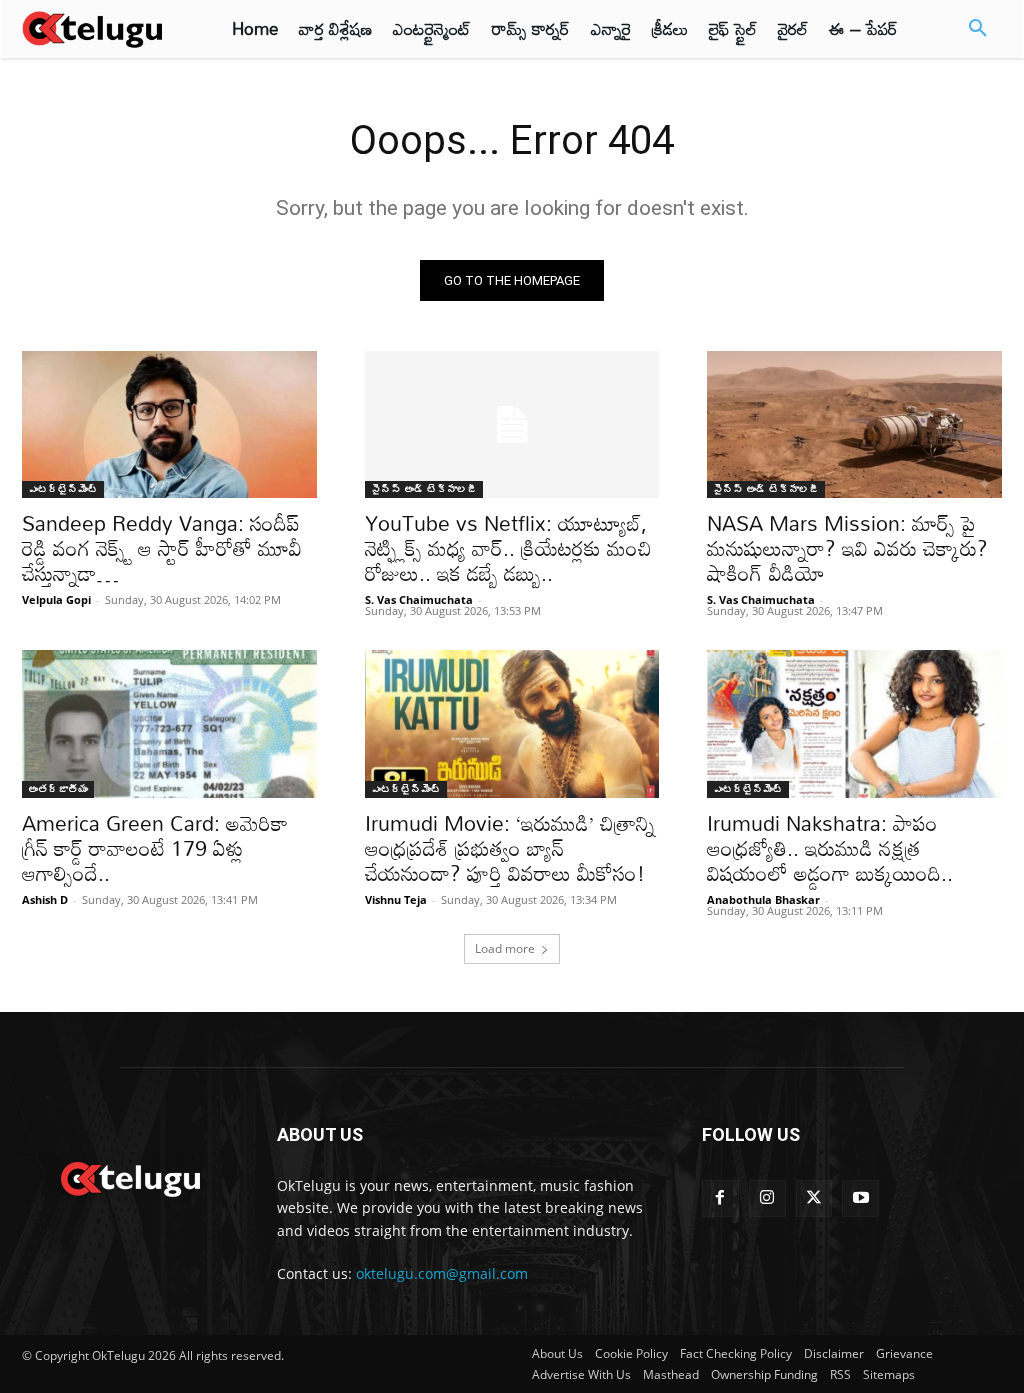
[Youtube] (860, 1198)
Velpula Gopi (56, 599)
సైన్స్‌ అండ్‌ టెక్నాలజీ (424, 489)
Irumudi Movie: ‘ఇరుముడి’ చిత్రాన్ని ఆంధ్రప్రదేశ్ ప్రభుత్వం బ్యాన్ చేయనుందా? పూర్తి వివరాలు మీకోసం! (510, 848)
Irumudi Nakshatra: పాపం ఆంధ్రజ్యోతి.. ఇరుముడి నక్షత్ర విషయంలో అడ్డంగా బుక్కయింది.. (830, 848)
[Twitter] (814, 1198)
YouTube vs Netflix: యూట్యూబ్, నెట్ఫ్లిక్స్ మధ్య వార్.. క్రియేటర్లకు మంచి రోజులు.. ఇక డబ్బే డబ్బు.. (508, 548)
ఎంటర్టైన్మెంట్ (63, 489)
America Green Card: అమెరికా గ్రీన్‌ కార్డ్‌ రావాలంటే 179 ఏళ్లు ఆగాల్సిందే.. (155, 848)
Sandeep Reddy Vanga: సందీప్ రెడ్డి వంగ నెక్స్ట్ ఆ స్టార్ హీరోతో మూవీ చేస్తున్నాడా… (162, 548)
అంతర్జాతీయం (58, 789)
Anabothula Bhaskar (763, 899)
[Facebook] (720, 1198)
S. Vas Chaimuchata (419, 599)
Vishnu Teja (396, 899)
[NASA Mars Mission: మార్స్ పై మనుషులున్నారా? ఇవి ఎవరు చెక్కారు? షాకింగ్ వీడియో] (854, 424)
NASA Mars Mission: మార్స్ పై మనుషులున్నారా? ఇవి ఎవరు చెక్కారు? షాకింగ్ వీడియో (847, 548)
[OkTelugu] (102, 29)
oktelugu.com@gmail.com (442, 1273)
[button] (978, 29)
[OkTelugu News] (129, 1177)
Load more (505, 948)
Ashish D (45, 899)
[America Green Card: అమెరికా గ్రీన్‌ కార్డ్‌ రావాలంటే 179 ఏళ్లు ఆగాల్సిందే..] (169, 723)
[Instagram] (767, 1198)
